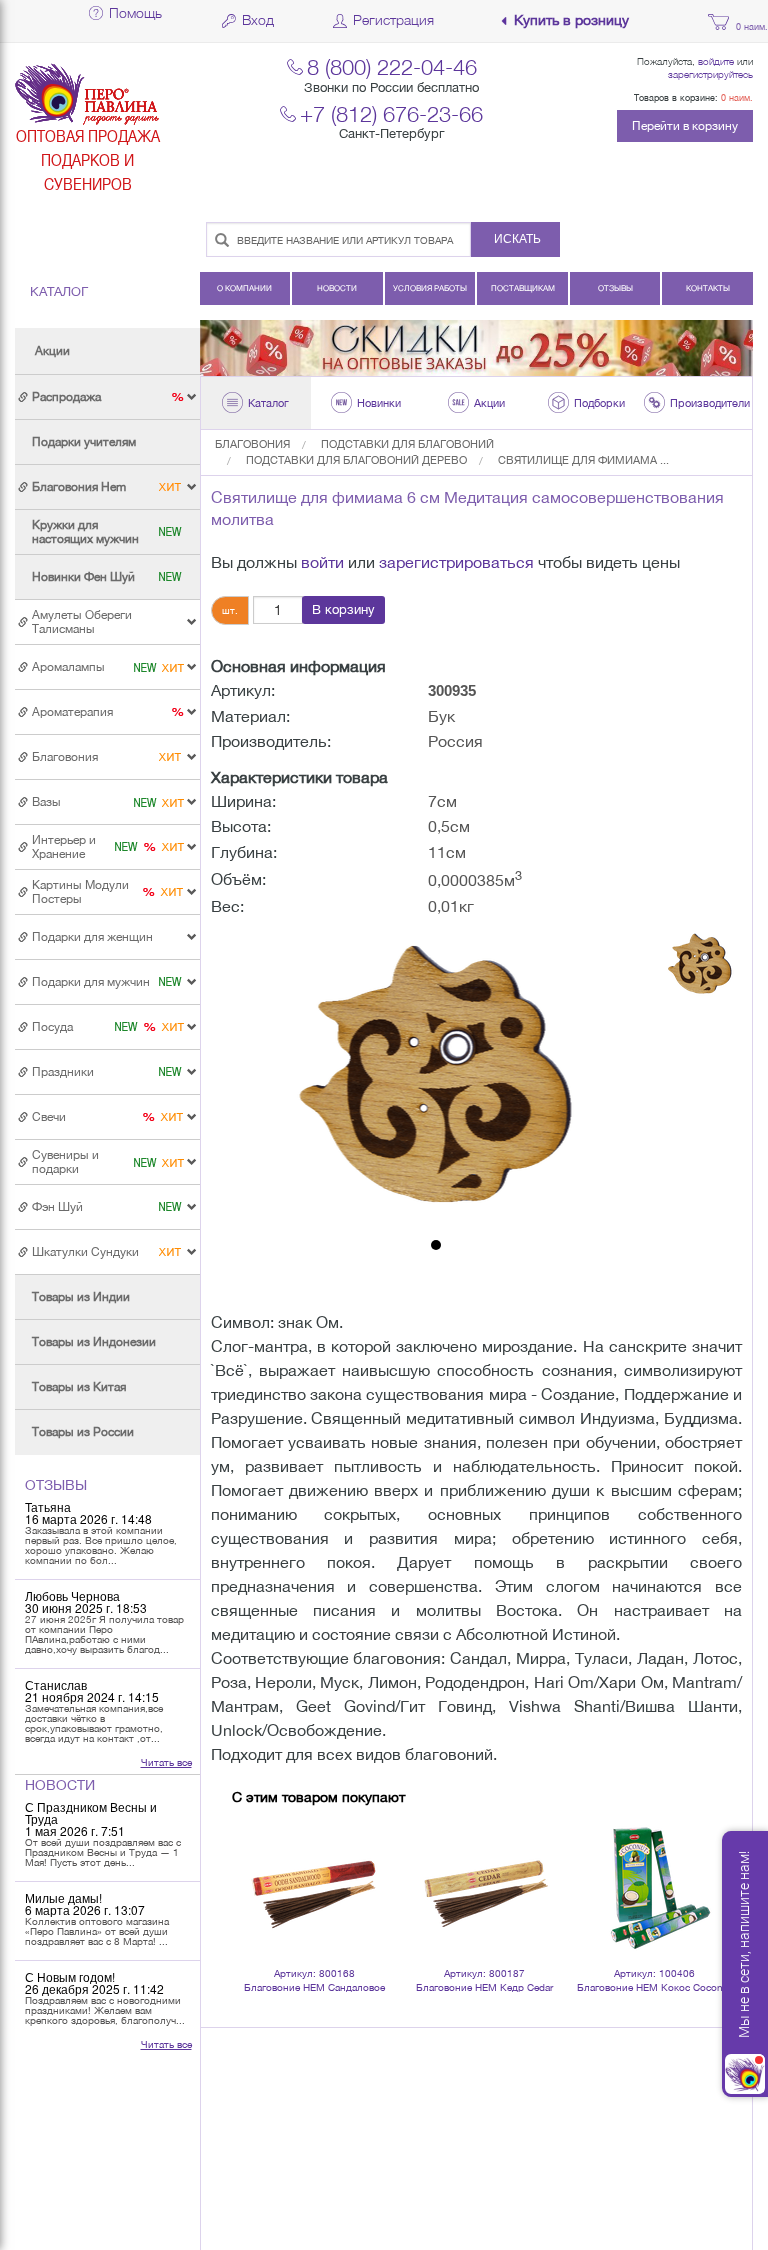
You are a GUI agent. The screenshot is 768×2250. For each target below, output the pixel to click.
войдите (716, 61)
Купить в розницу (571, 20)
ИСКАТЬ (517, 239)
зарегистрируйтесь (710, 74)
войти (322, 562)
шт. (230, 610)
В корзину (343, 609)
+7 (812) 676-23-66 (391, 113)
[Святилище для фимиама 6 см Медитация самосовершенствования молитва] (437, 1080)
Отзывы (615, 288)
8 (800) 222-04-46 (392, 66)
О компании (244, 288)
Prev (258, 1861)
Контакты (708, 288)
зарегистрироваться (456, 562)
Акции (52, 351)
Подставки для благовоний (407, 444)
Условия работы (430, 288)
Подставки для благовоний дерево (356, 460)
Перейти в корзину (685, 126)
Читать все (166, 1762)
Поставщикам (523, 288)
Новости (337, 288)
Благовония (252, 444)
